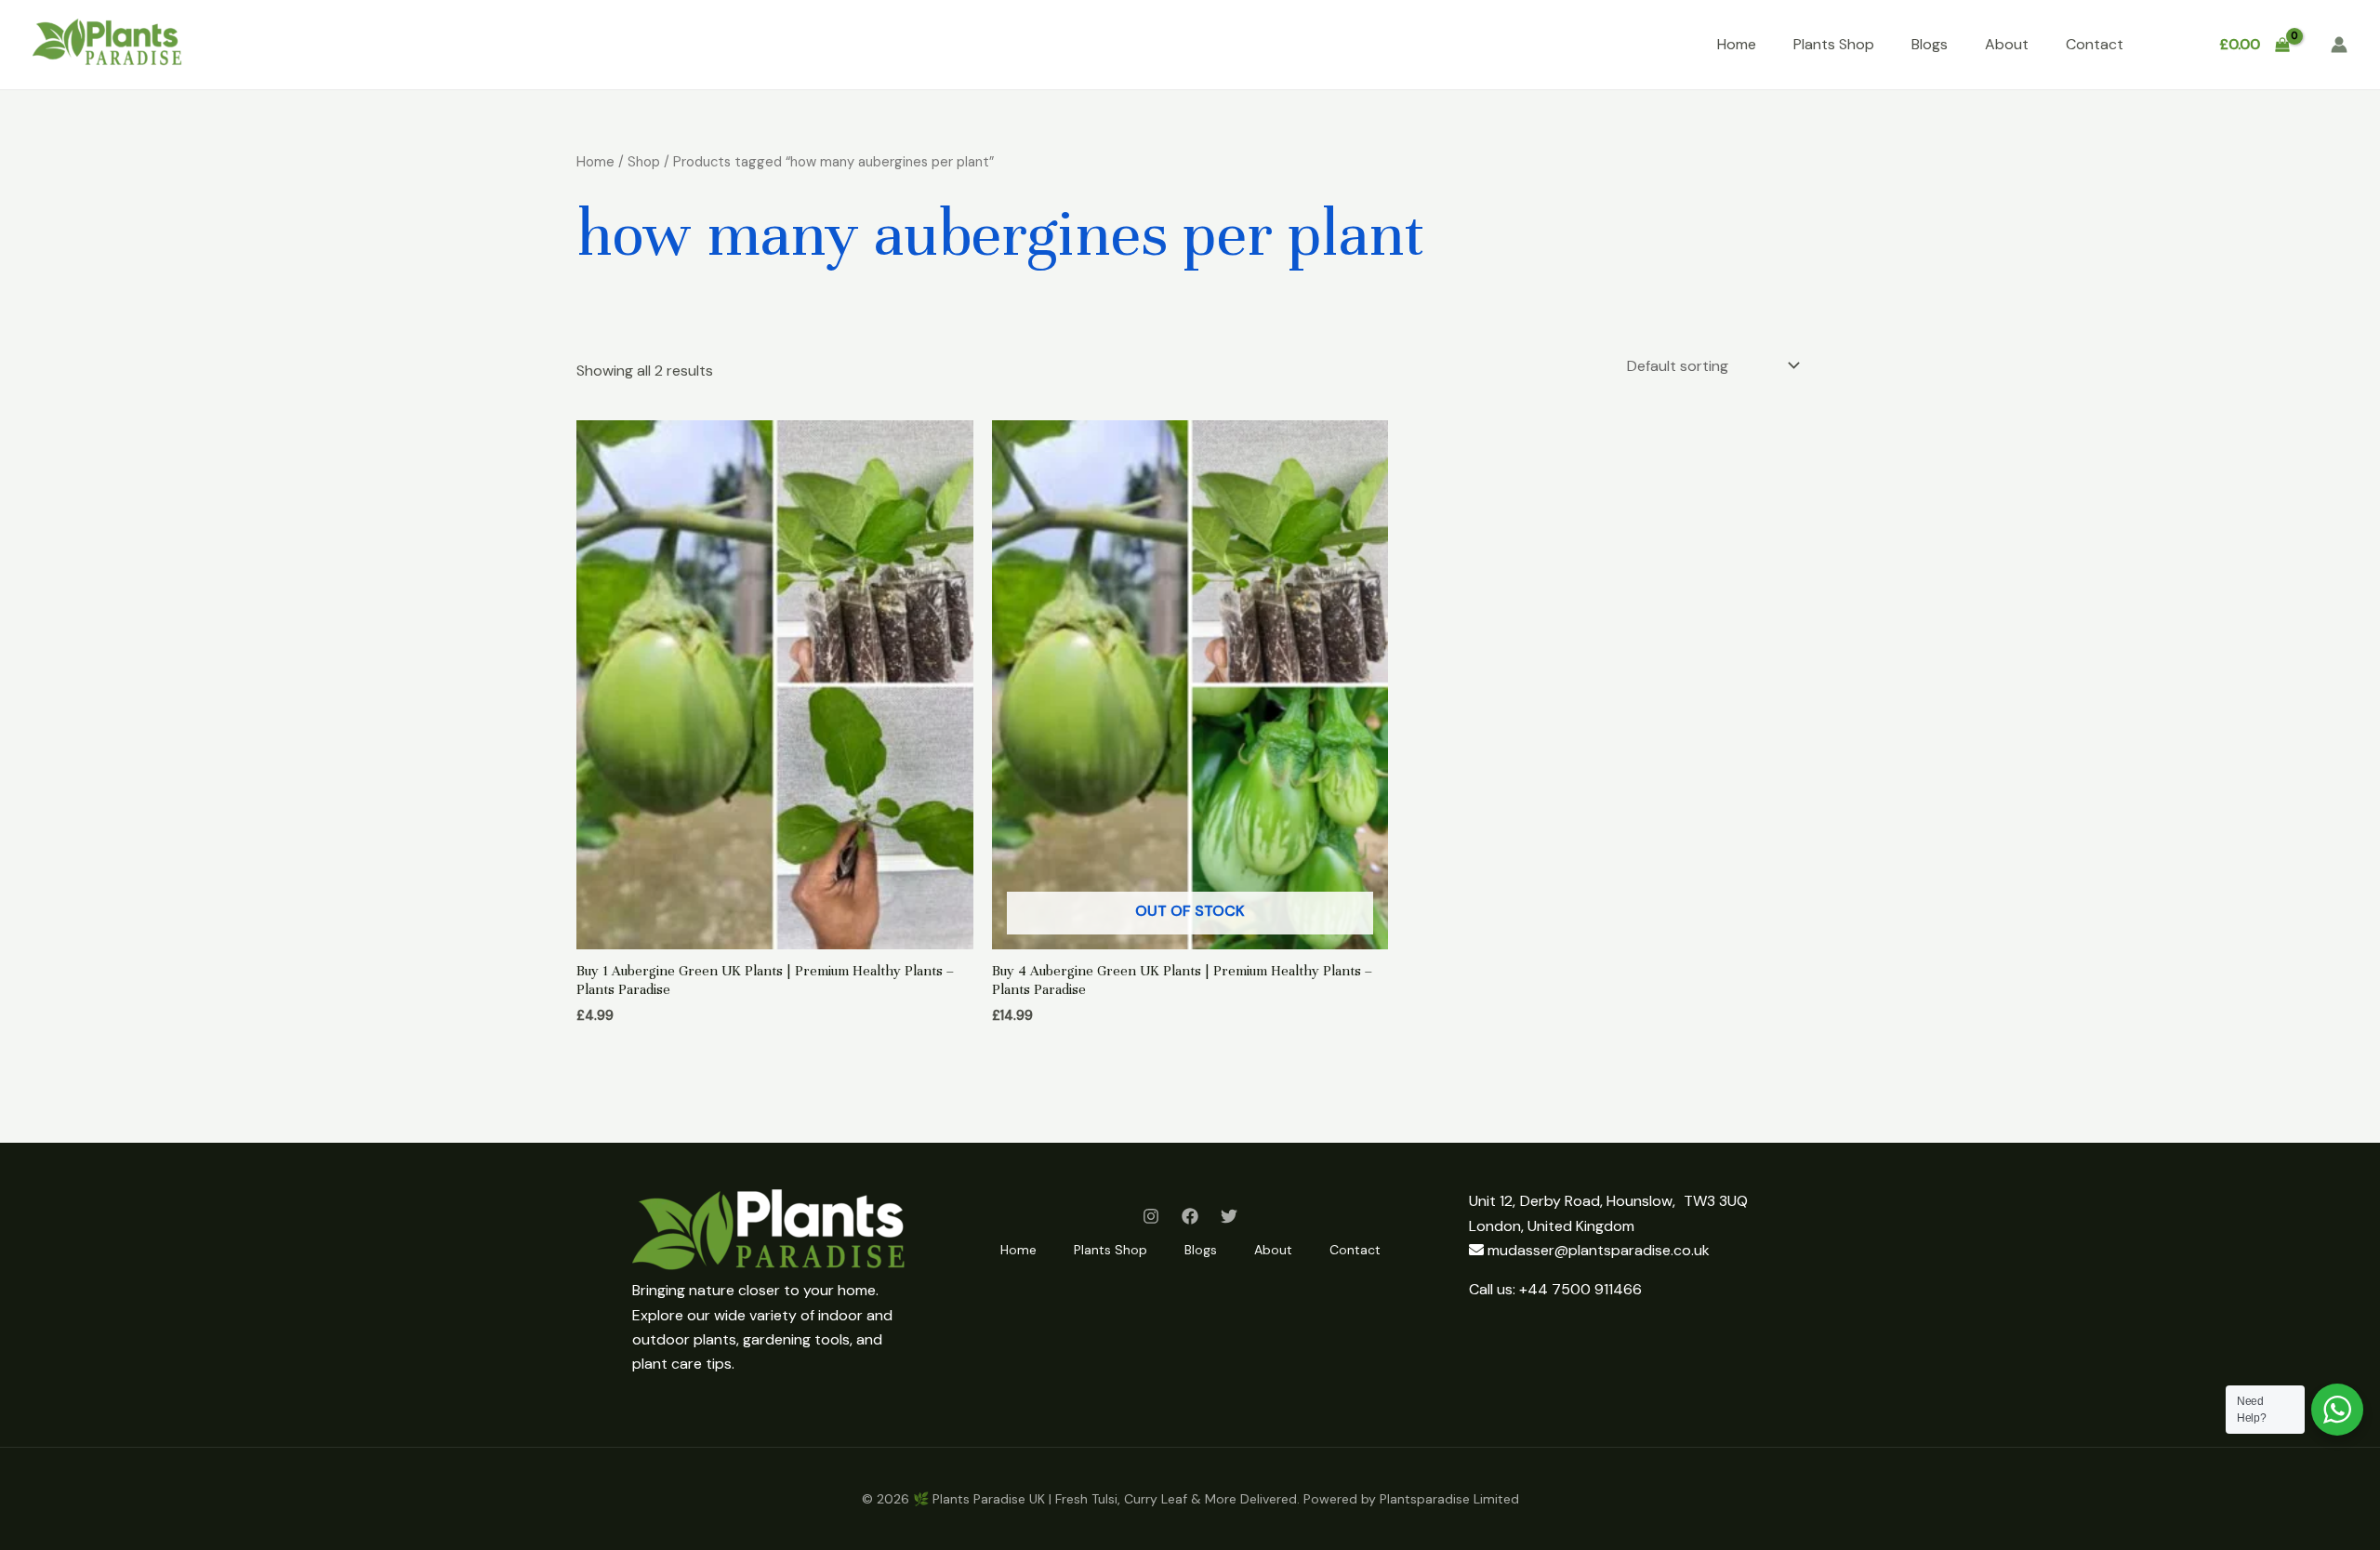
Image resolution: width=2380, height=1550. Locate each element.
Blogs (1930, 44)
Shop (644, 162)
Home (1737, 44)
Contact (2095, 44)
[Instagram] (1151, 1216)
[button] (2169, 45)
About (2007, 44)
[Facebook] (1190, 1216)
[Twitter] (1229, 1216)
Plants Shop (1834, 44)
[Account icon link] (2339, 45)
